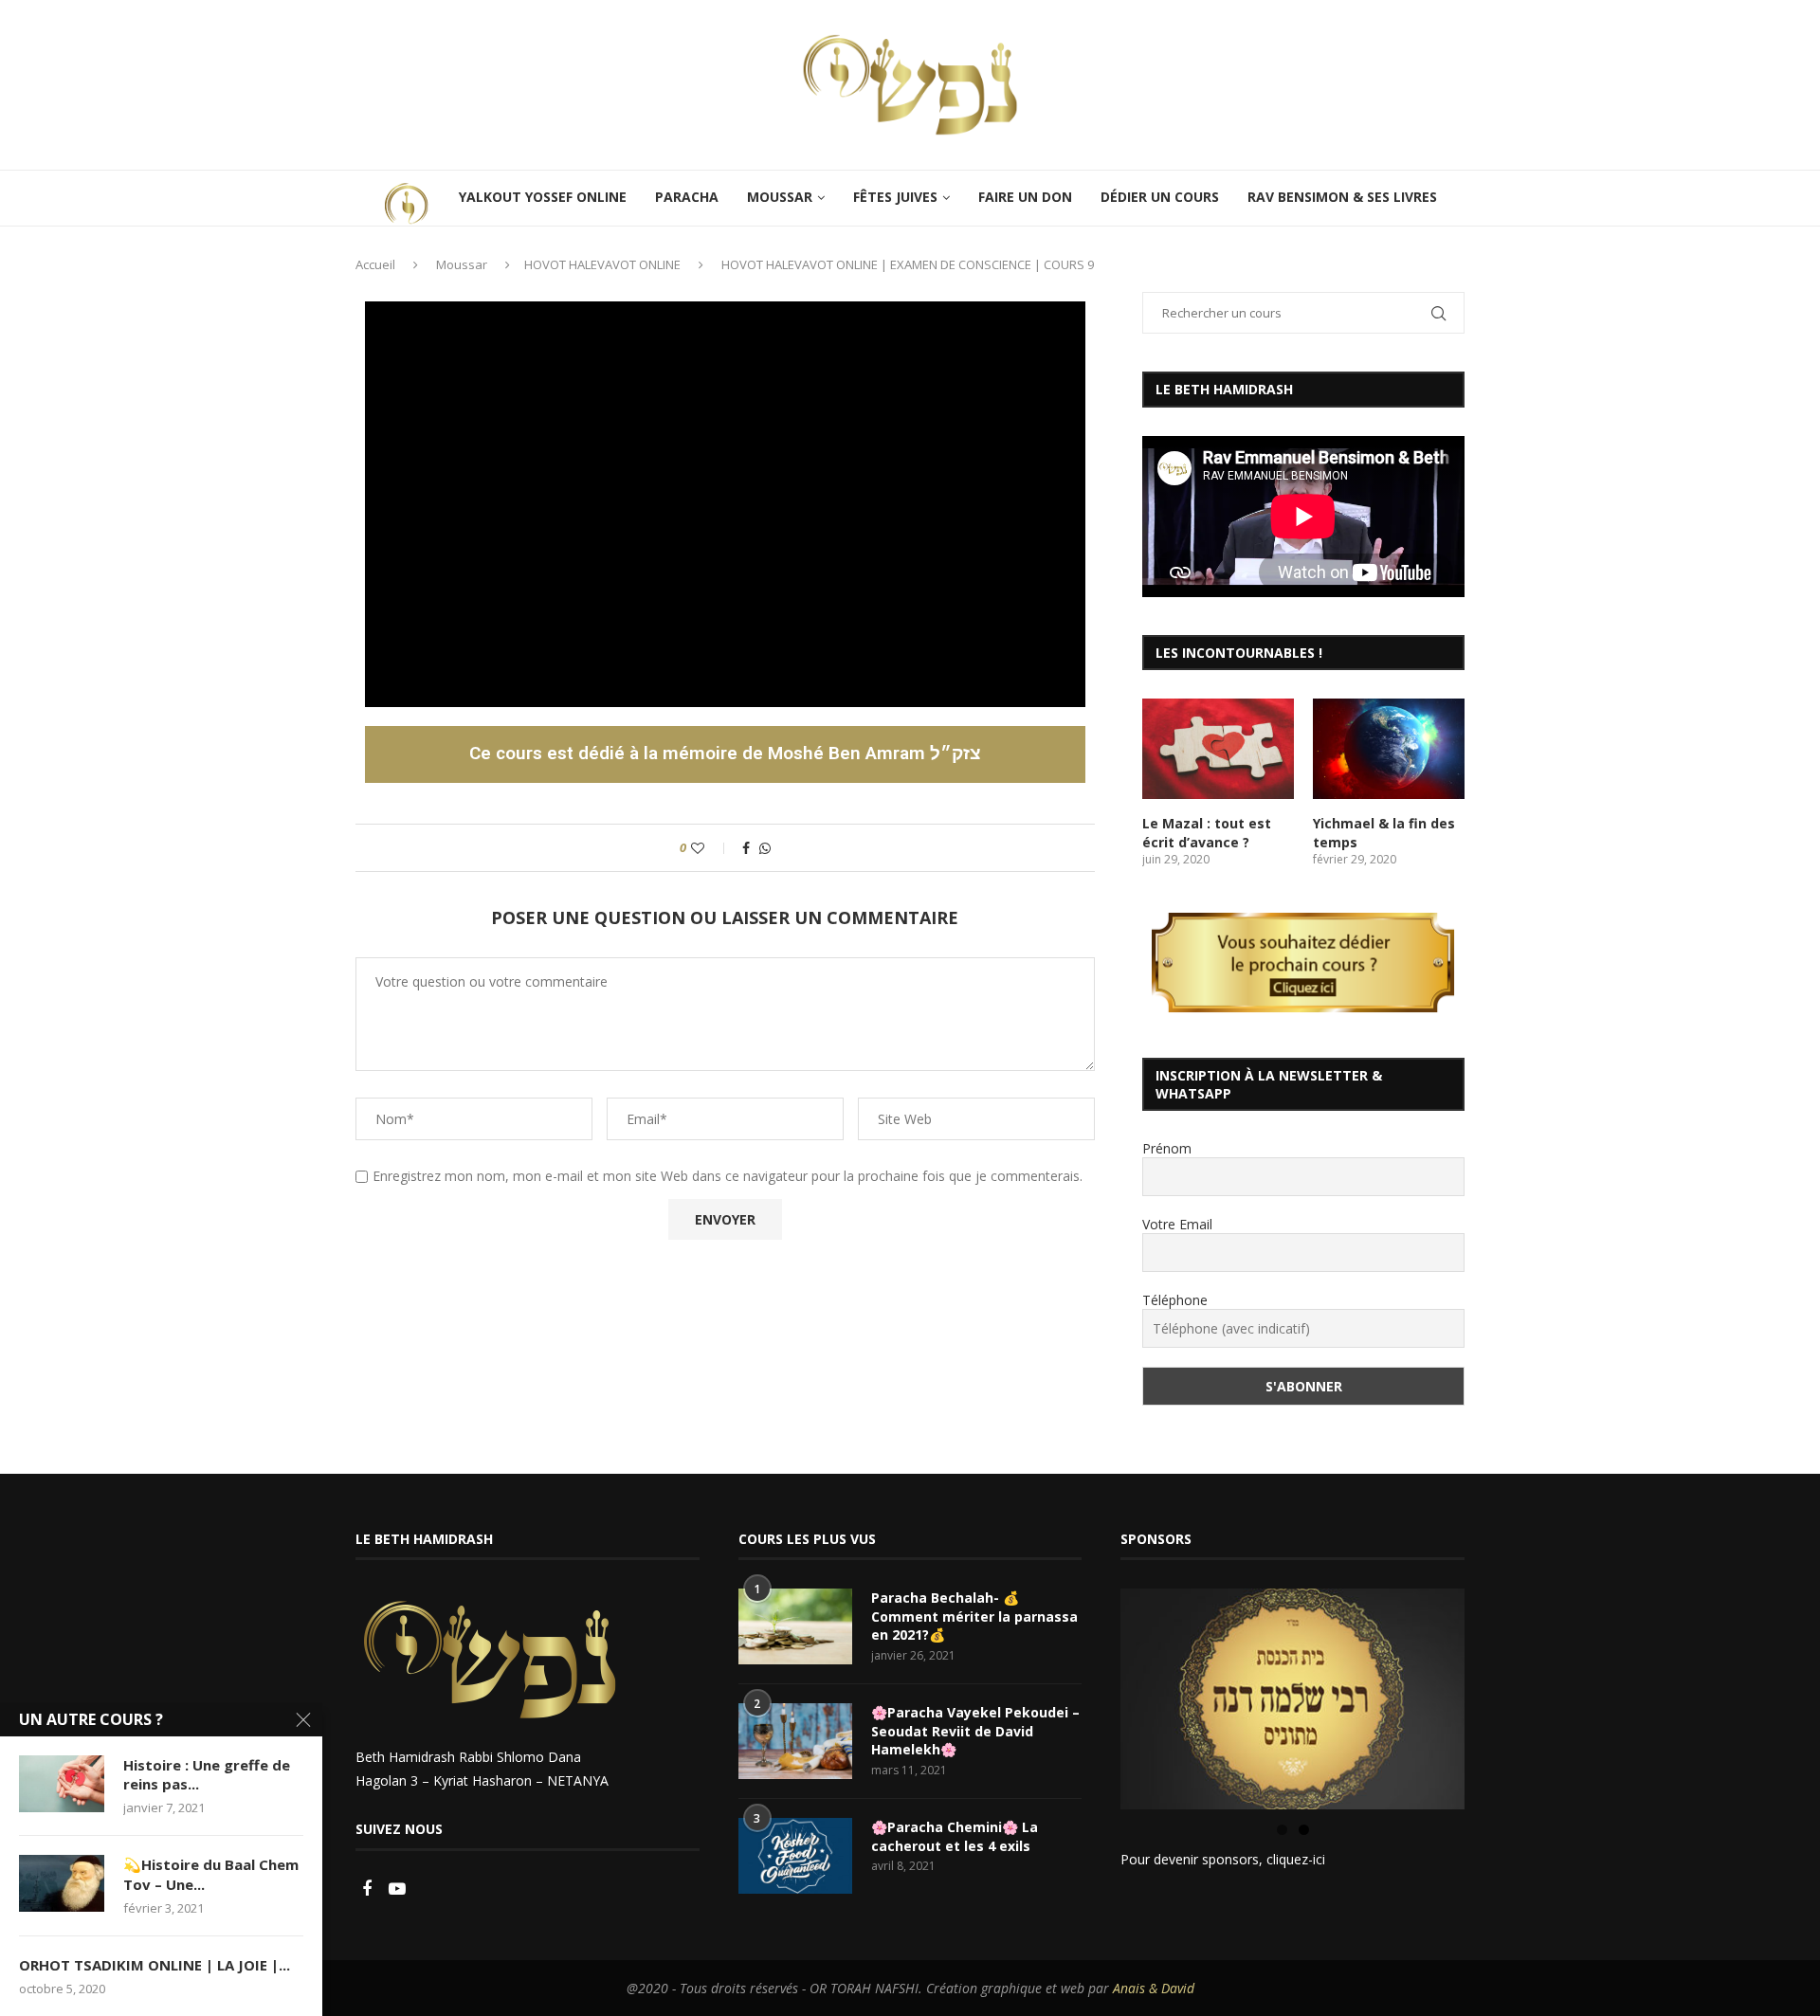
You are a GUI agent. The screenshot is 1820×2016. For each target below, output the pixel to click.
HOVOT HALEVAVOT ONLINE (602, 264)
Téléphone (1175, 1300)
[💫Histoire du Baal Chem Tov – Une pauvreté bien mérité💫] (62, 1883)
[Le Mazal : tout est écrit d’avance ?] (1218, 749)
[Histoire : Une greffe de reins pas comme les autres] (62, 1784)
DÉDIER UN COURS (1160, 197)
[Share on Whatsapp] (765, 848)
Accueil (375, 264)
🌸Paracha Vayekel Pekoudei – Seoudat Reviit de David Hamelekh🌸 (975, 1731)
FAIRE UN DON (1025, 197)
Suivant (1498, 1695)
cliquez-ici (1296, 1859)
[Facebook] (369, 1889)
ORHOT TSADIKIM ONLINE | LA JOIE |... (155, 1965)
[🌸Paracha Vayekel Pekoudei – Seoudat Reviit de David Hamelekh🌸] (795, 1741)
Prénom (1167, 1148)
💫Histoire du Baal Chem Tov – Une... (211, 1874)
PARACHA (687, 197)
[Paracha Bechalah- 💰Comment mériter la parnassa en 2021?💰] (795, 1626)
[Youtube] (397, 1889)
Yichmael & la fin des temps (1384, 833)
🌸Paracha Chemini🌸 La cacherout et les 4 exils (955, 1836)
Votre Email (1177, 1224)
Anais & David (1154, 1988)
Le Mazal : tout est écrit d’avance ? (1207, 833)
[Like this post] (710, 848)
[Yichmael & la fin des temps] (1389, 749)
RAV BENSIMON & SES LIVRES (1342, 197)
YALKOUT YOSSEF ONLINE (543, 197)
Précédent (1087, 1695)
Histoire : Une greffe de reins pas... (207, 1774)
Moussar (462, 264)
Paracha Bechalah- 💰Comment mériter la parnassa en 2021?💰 (974, 1616)
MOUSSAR (780, 197)
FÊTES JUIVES (895, 197)
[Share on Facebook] (746, 848)
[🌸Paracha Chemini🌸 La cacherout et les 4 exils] (795, 1856)
